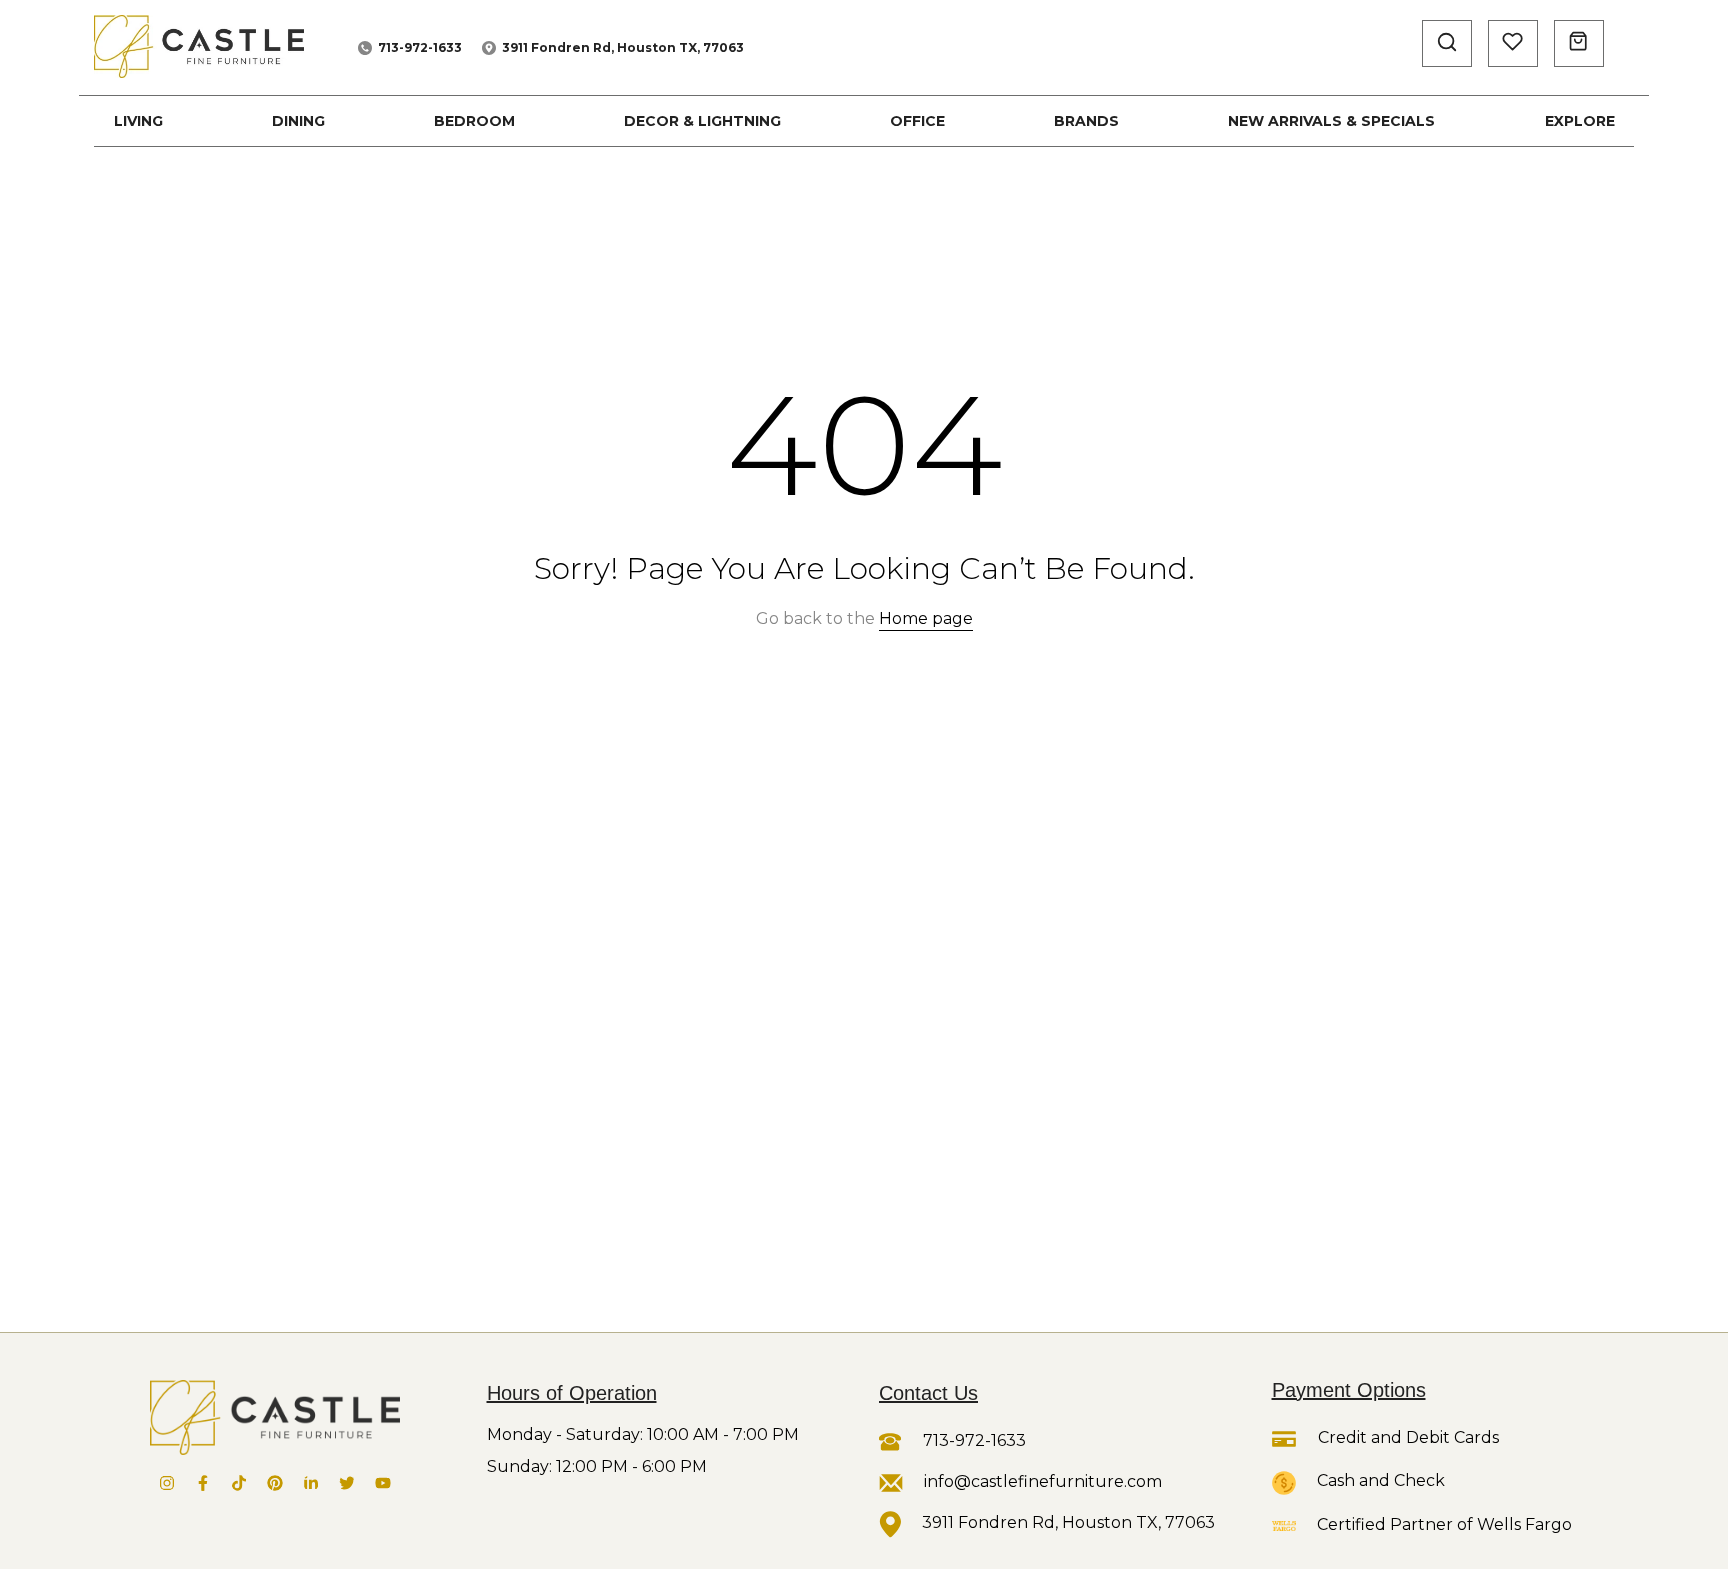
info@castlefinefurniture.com (1043, 1481)
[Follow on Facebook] (203, 1483)
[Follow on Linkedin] (311, 1483)
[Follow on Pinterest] (275, 1483)
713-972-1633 (420, 47)
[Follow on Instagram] (167, 1483)
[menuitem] (138, 121)
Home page (926, 618)
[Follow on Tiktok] (239, 1483)
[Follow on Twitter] (347, 1483)
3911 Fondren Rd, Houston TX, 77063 (623, 47)
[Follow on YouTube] (383, 1483)
